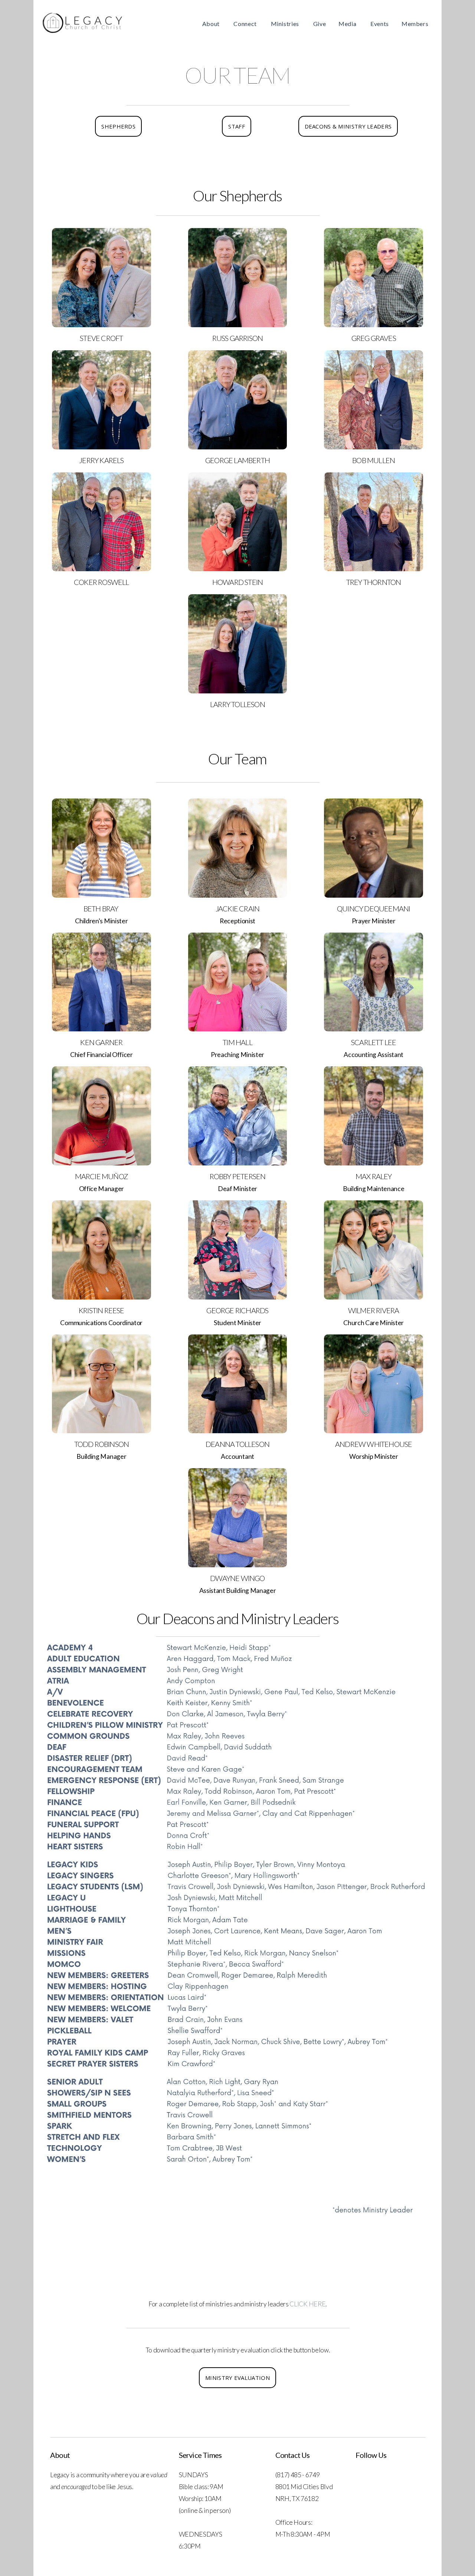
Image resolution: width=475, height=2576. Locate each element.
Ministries (286, 24)
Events (380, 24)
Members (416, 24)
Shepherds (118, 126)
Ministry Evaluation (237, 2378)
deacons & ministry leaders (348, 126)
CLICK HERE (307, 2304)
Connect (246, 24)
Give (320, 24)
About (212, 24)
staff (237, 126)
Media (348, 24)
